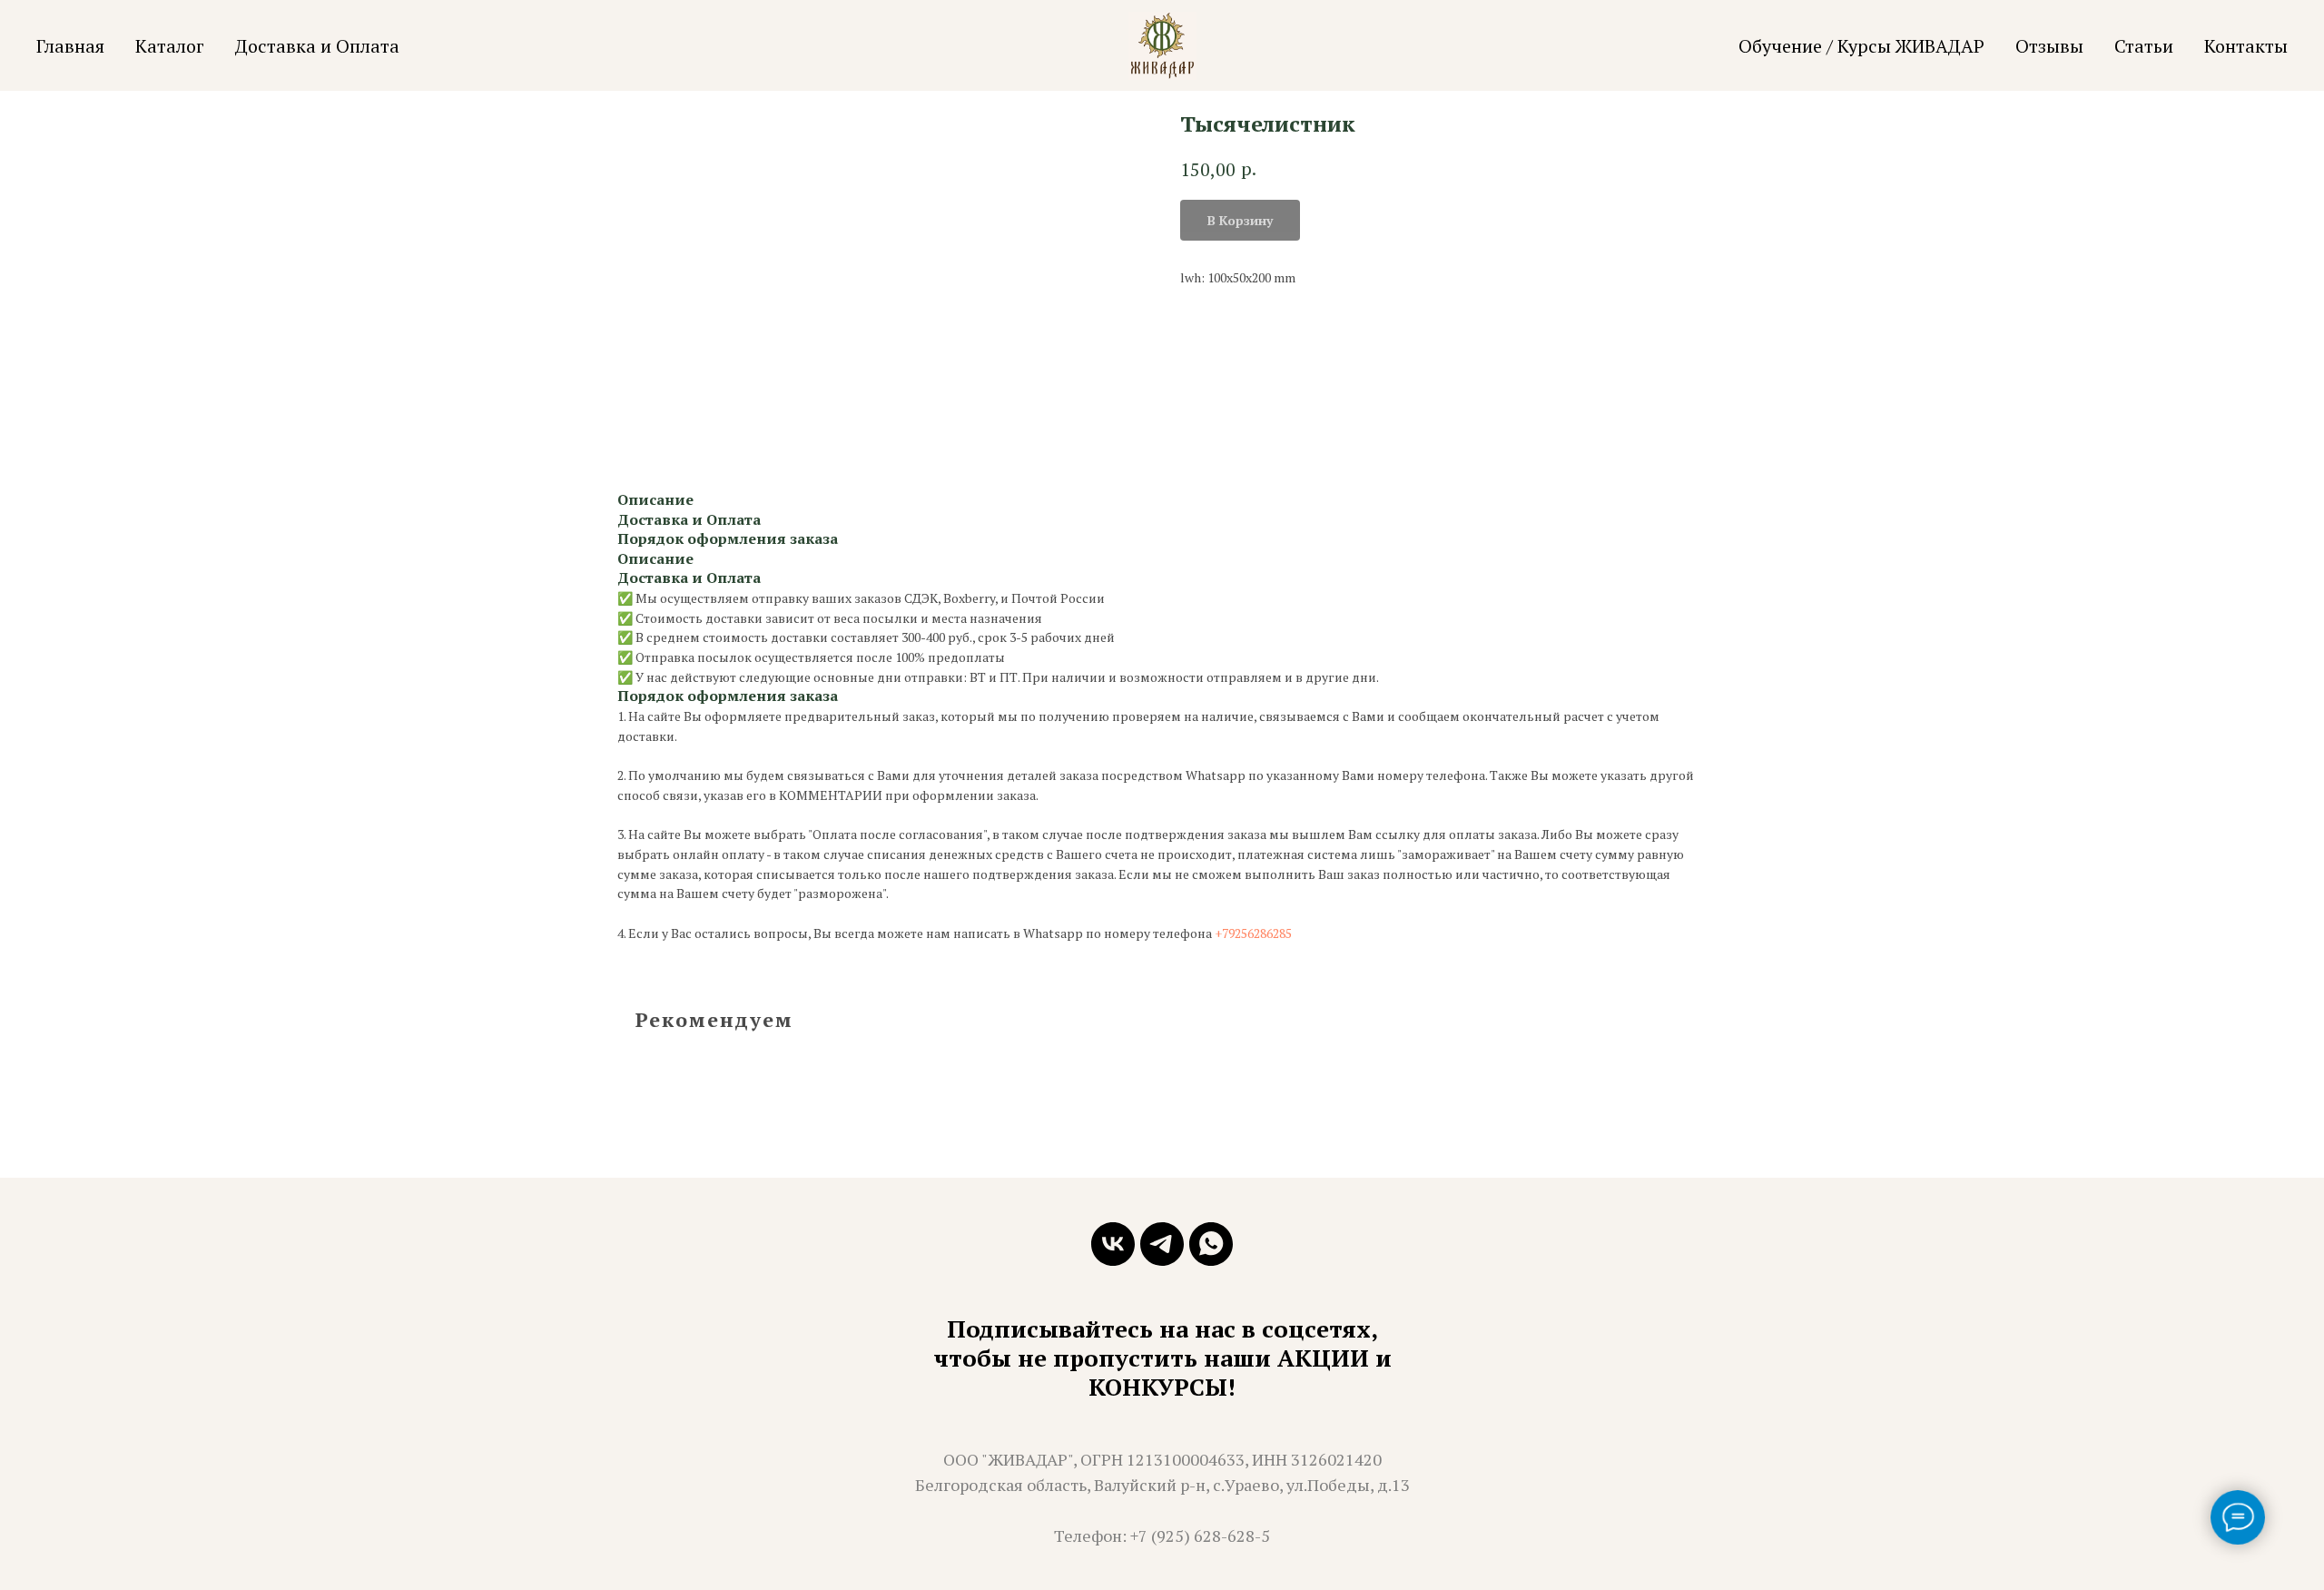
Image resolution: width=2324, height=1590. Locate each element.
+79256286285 (1253, 933)
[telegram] (1162, 1244)
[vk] (1113, 1244)
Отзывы (2049, 46)
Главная (70, 46)
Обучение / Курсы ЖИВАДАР (1861, 46)
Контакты (2246, 46)
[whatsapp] (1211, 1244)
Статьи (2144, 46)
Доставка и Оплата (317, 46)
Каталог (170, 46)
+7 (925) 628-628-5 (1200, 1536)
